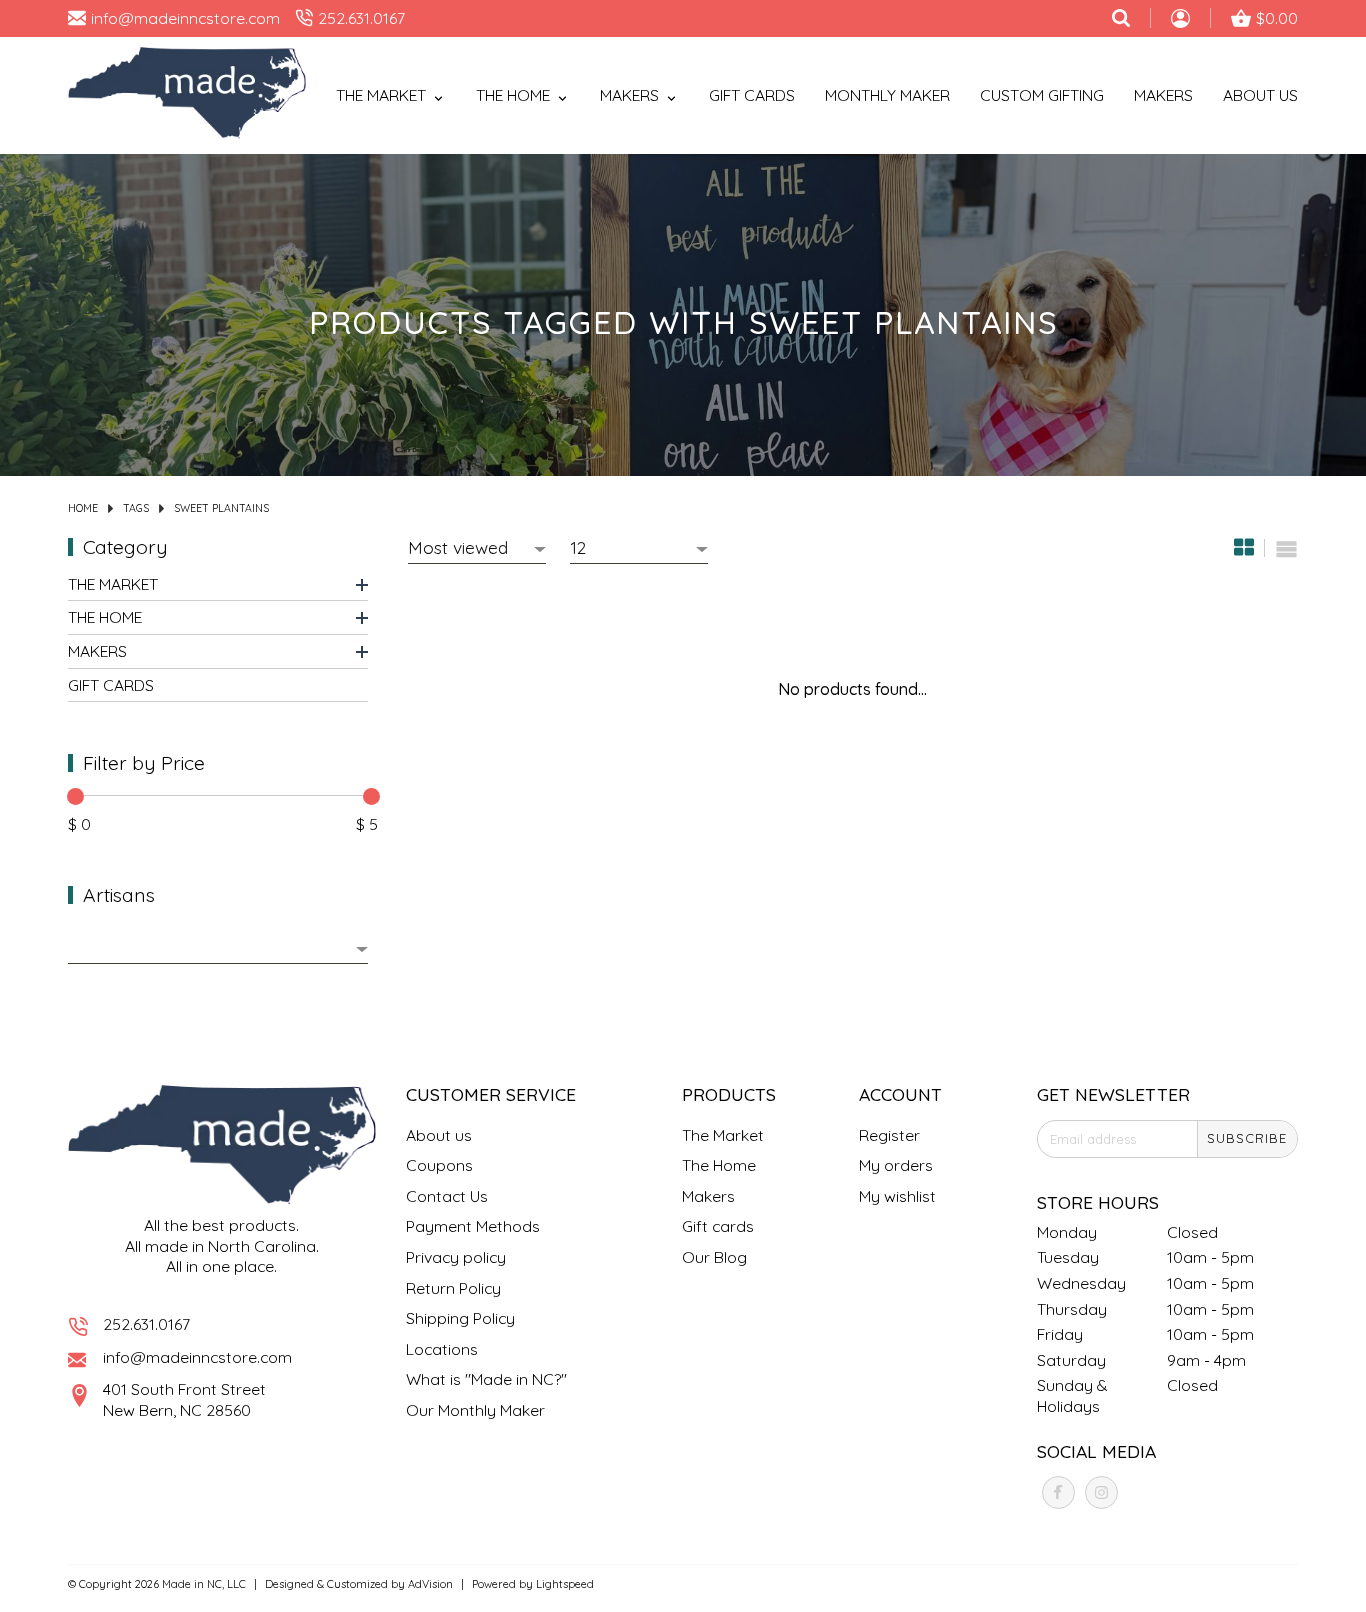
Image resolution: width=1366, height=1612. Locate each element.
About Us (1260, 95)
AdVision (430, 1584)
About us (439, 1135)
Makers (1163, 95)
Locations (442, 1349)
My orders (896, 1165)
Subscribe (1247, 1138)
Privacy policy (456, 1257)
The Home (105, 618)
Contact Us (447, 1196)
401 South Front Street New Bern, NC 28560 (184, 1399)
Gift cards (752, 95)
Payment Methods (473, 1226)
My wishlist (897, 1196)
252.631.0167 (146, 1324)
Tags (136, 508)
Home (83, 508)
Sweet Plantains (221, 508)
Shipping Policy (460, 1318)
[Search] (1121, 18)
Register (889, 1135)
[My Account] (1180, 21)
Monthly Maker (887, 95)
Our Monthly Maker (475, 1410)
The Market (113, 585)
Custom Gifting (1042, 95)
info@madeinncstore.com (197, 1357)
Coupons (439, 1165)
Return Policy (453, 1288)
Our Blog (714, 1257)
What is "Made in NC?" (486, 1379)
